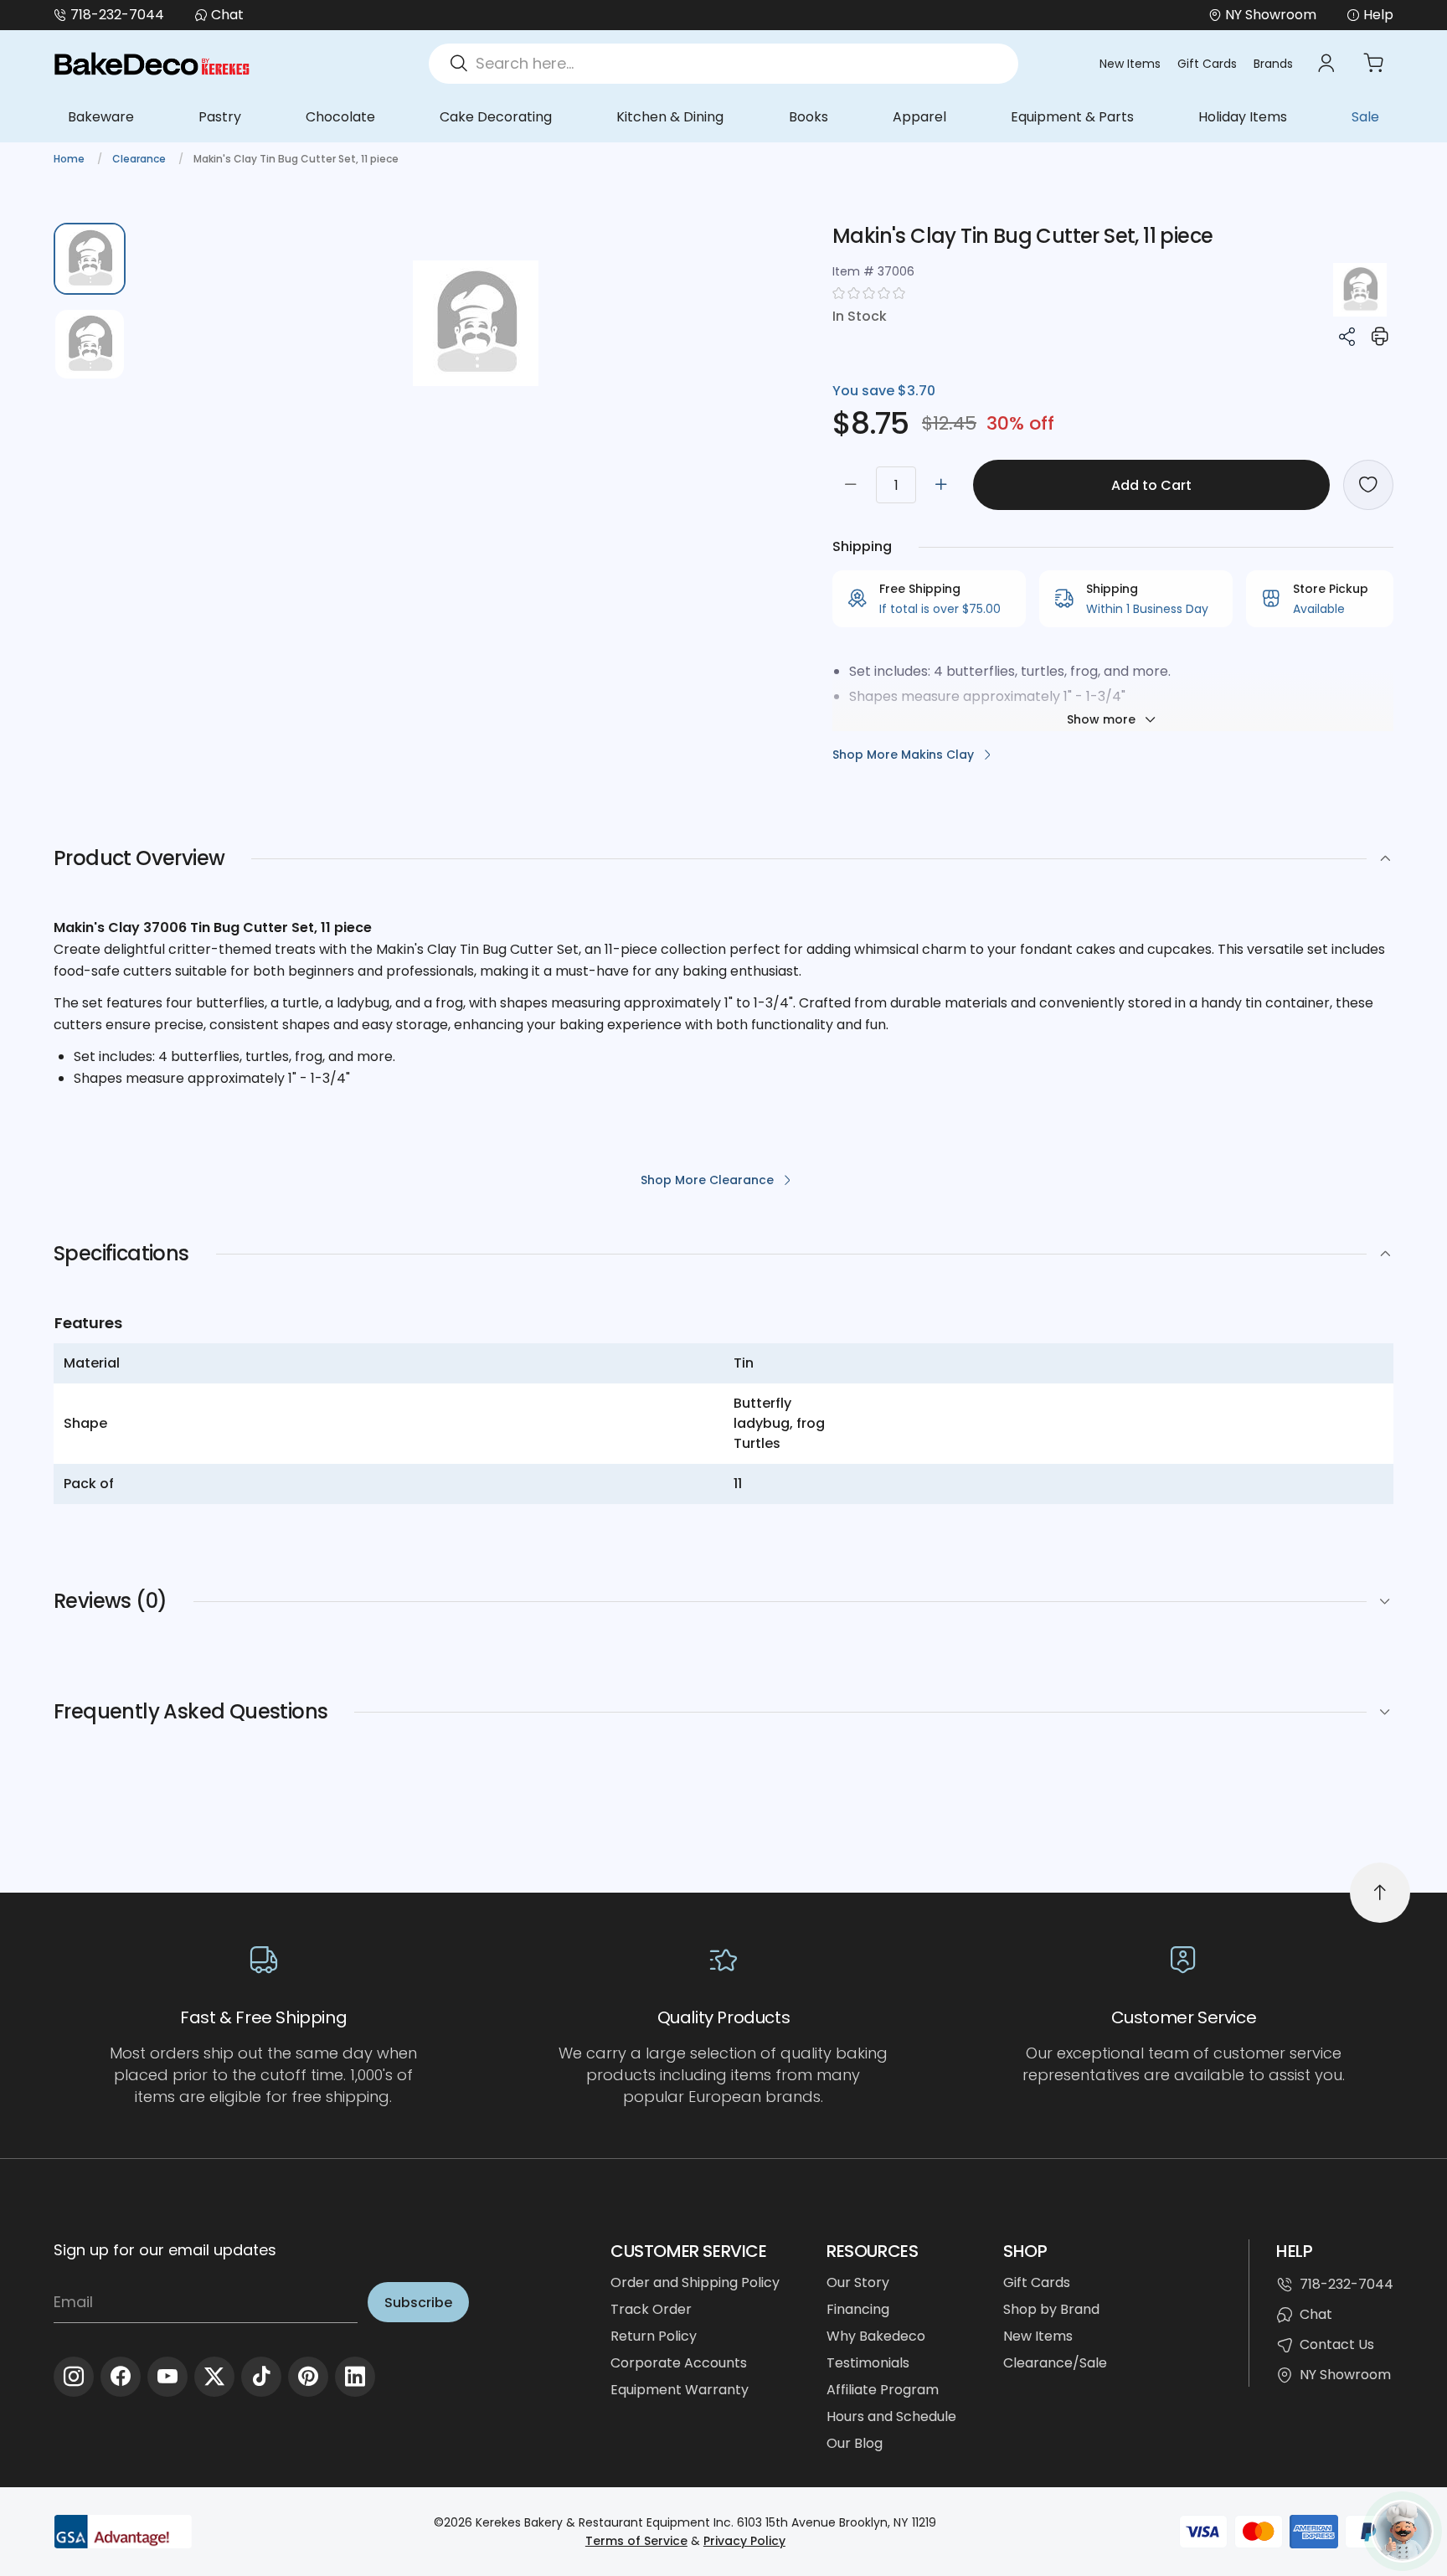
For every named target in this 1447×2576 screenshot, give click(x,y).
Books (808, 117)
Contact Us (1337, 2344)
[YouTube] (167, 2377)
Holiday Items (1243, 117)
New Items (1130, 64)
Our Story (858, 2282)
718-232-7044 (117, 15)
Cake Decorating (496, 117)
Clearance (140, 159)
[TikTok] (261, 2377)
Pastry (220, 117)
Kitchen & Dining (670, 117)
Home (70, 159)
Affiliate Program (883, 2390)
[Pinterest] (308, 2377)
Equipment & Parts (1072, 117)
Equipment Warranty (680, 2390)
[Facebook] (121, 2377)
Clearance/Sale (1055, 2363)
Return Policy (654, 2336)
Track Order (651, 2309)
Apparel (919, 117)
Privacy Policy (744, 2541)
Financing (858, 2309)
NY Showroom (1345, 2375)
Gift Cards (1207, 64)
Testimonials (868, 2363)
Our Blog (855, 2443)
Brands (1273, 64)
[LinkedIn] (355, 2377)
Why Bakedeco (876, 2336)
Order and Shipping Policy (695, 2282)
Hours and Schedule (891, 2416)
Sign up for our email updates (165, 2250)
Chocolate (340, 117)
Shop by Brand (1051, 2309)
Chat (227, 15)
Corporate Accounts (679, 2363)
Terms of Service (636, 2541)
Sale (1365, 117)
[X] (214, 2377)
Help (1378, 15)
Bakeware (101, 117)
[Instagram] (74, 2377)
